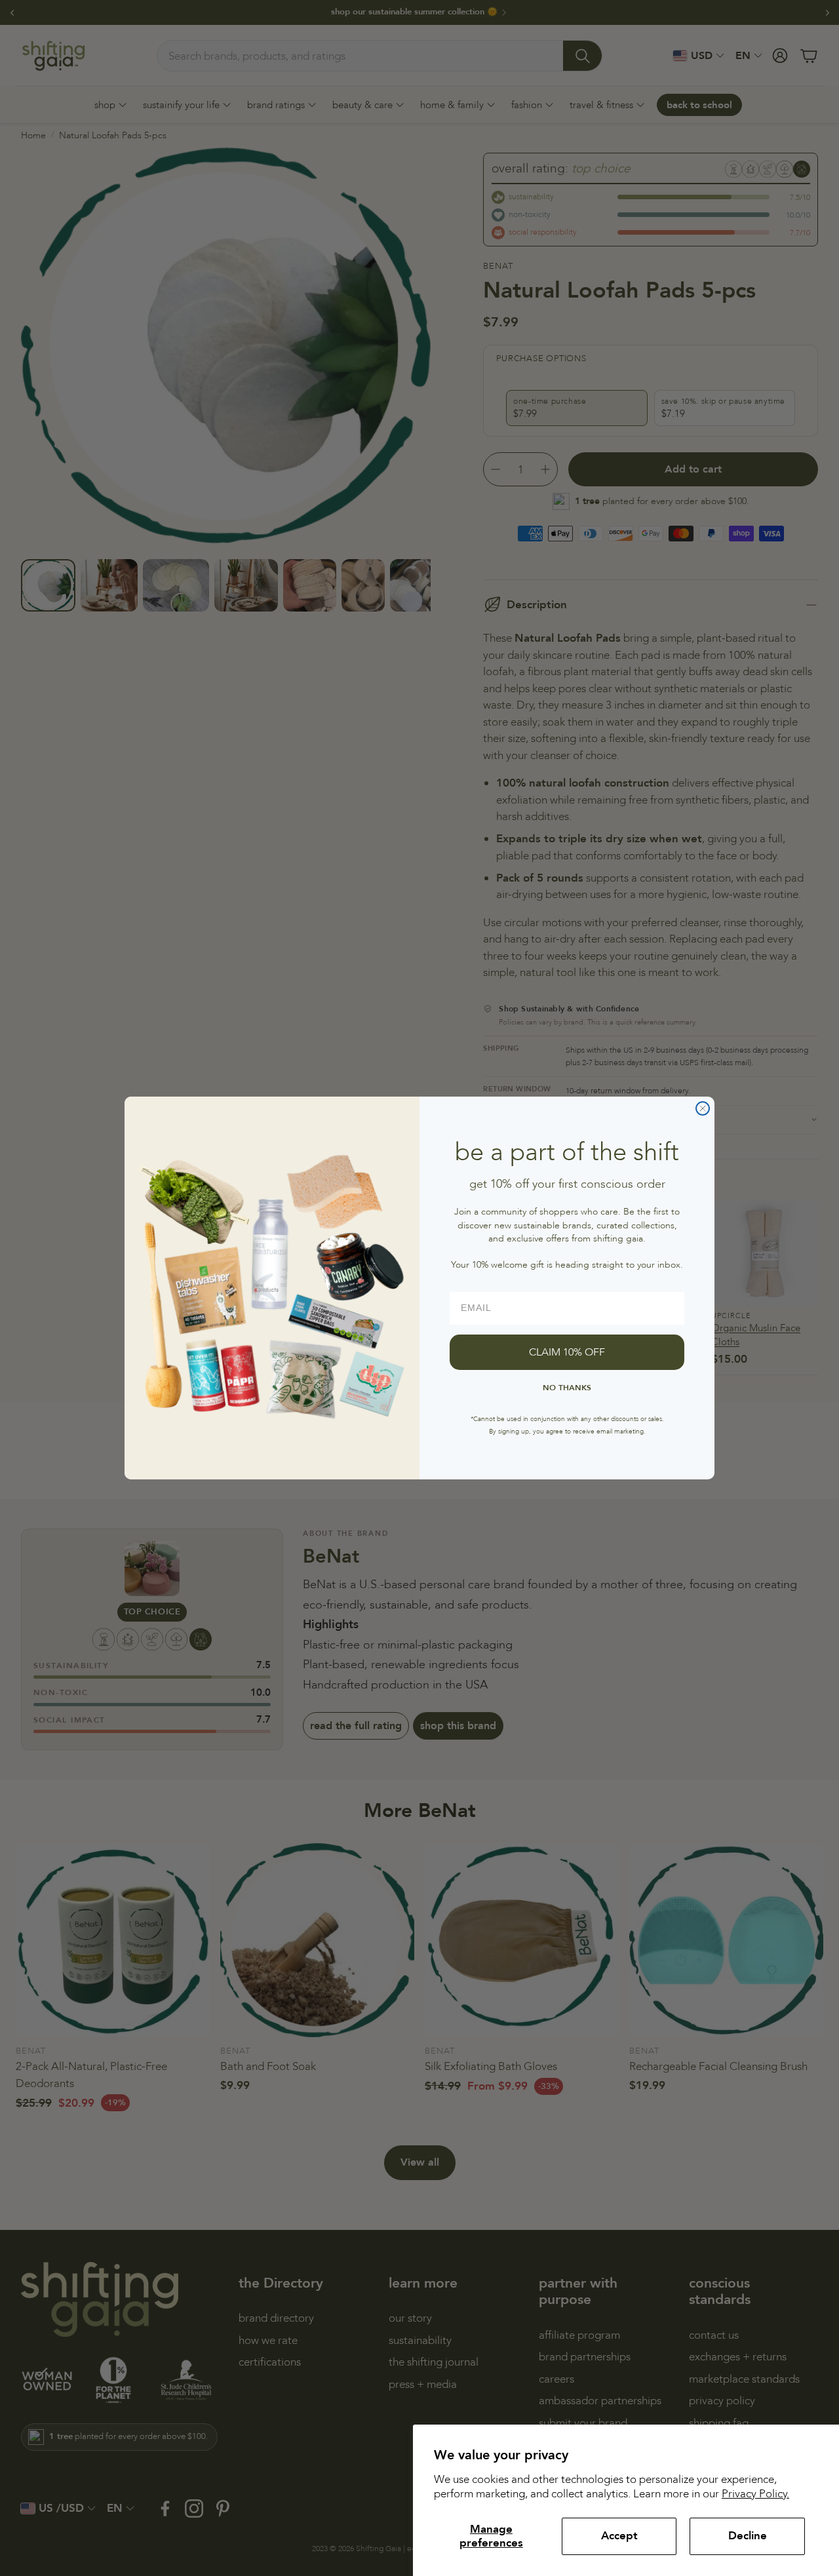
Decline (748, 2536)
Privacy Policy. (755, 2494)
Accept (619, 2536)
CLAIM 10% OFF (567, 1352)
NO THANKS (567, 1388)
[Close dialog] (703, 1108)
